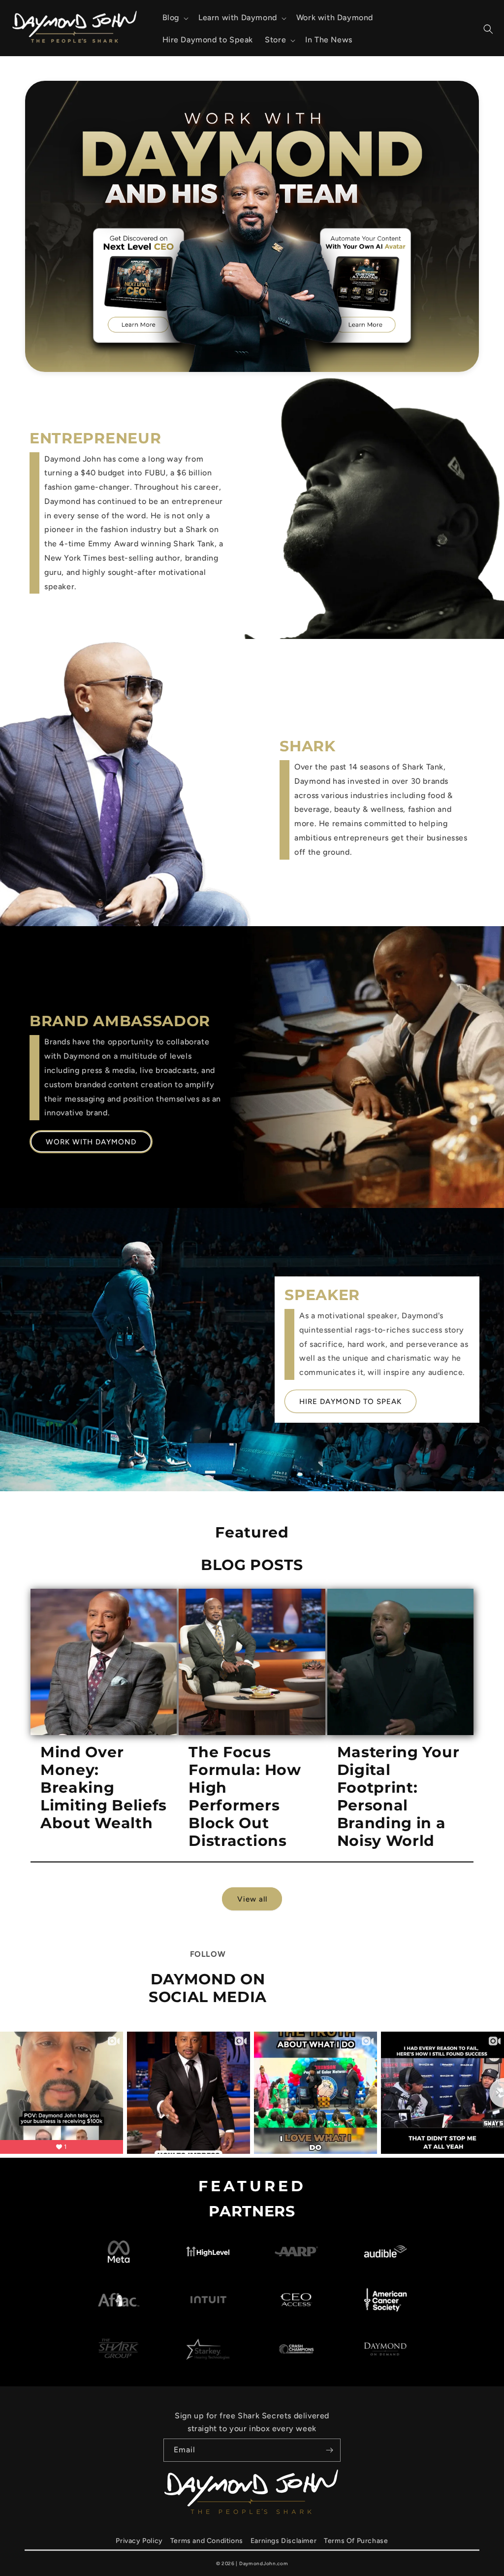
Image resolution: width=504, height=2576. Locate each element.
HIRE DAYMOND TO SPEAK (350, 1402)
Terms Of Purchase (356, 2541)
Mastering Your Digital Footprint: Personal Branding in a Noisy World (398, 1797)
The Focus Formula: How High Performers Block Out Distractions (245, 1797)
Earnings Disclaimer (283, 2541)
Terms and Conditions (207, 2541)
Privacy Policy (139, 2541)
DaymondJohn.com (264, 2563)
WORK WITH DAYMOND (91, 1142)
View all (252, 1899)
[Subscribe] (329, 2450)
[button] (174, 18)
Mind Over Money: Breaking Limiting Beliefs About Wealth (104, 1788)
